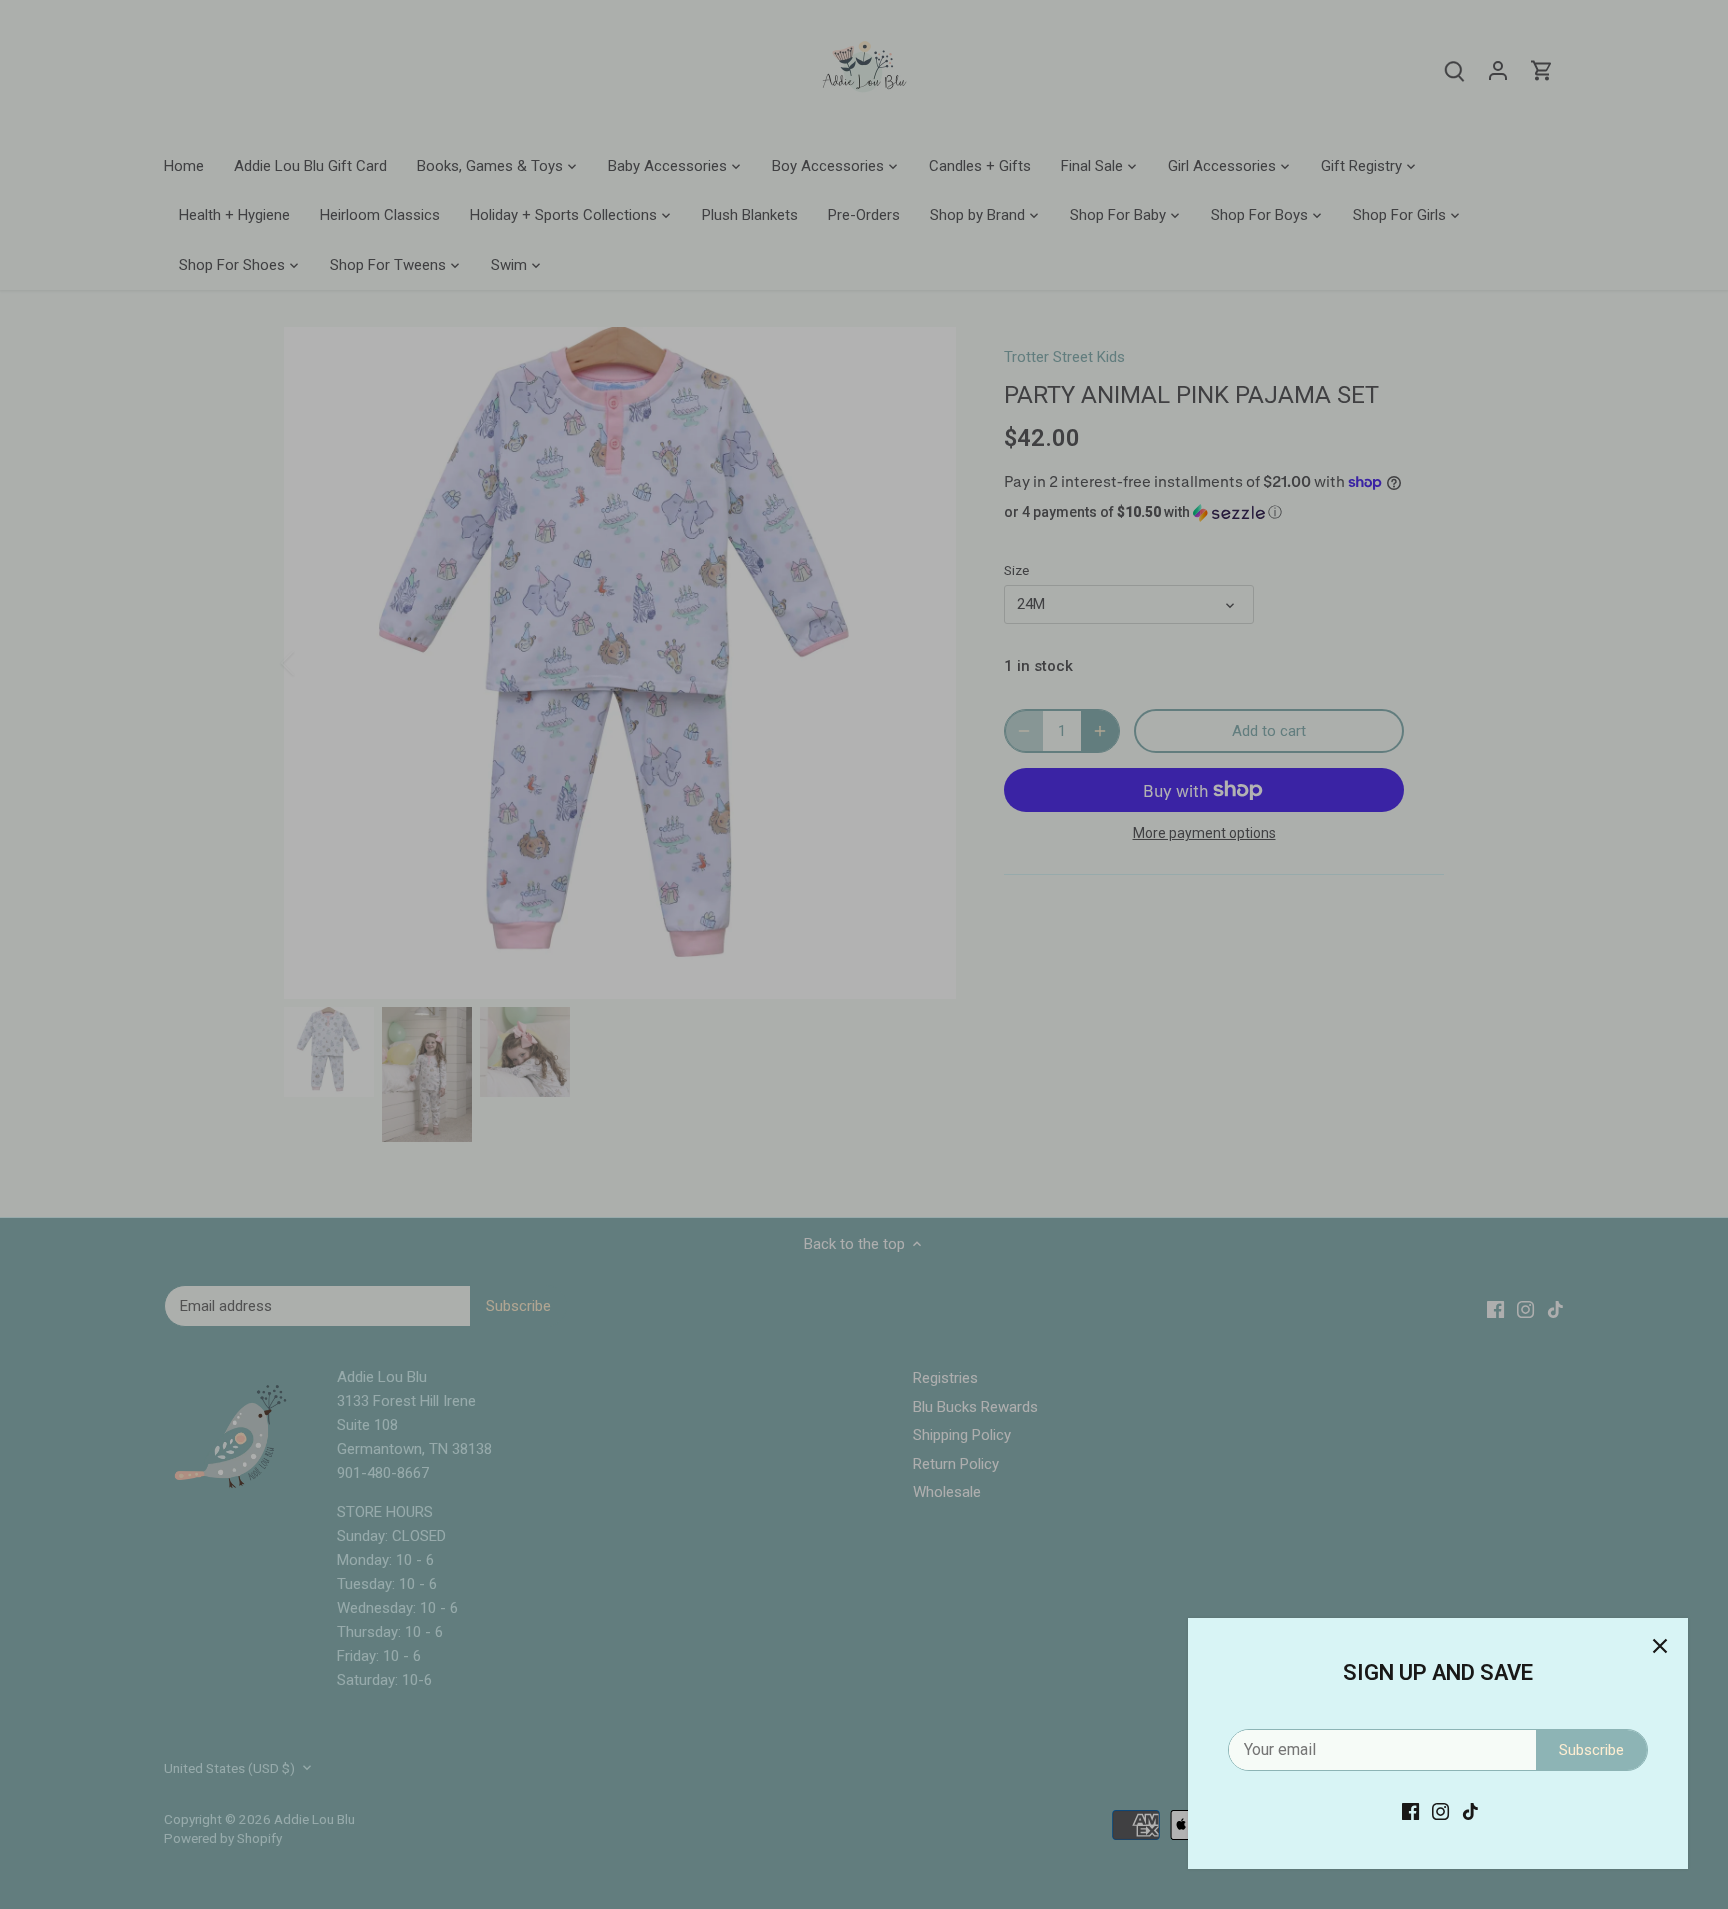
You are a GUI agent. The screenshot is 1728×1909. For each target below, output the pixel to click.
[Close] (1660, 1646)
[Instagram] (1440, 1811)
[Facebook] (1410, 1811)
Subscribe (1591, 1750)
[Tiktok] (1470, 1811)
